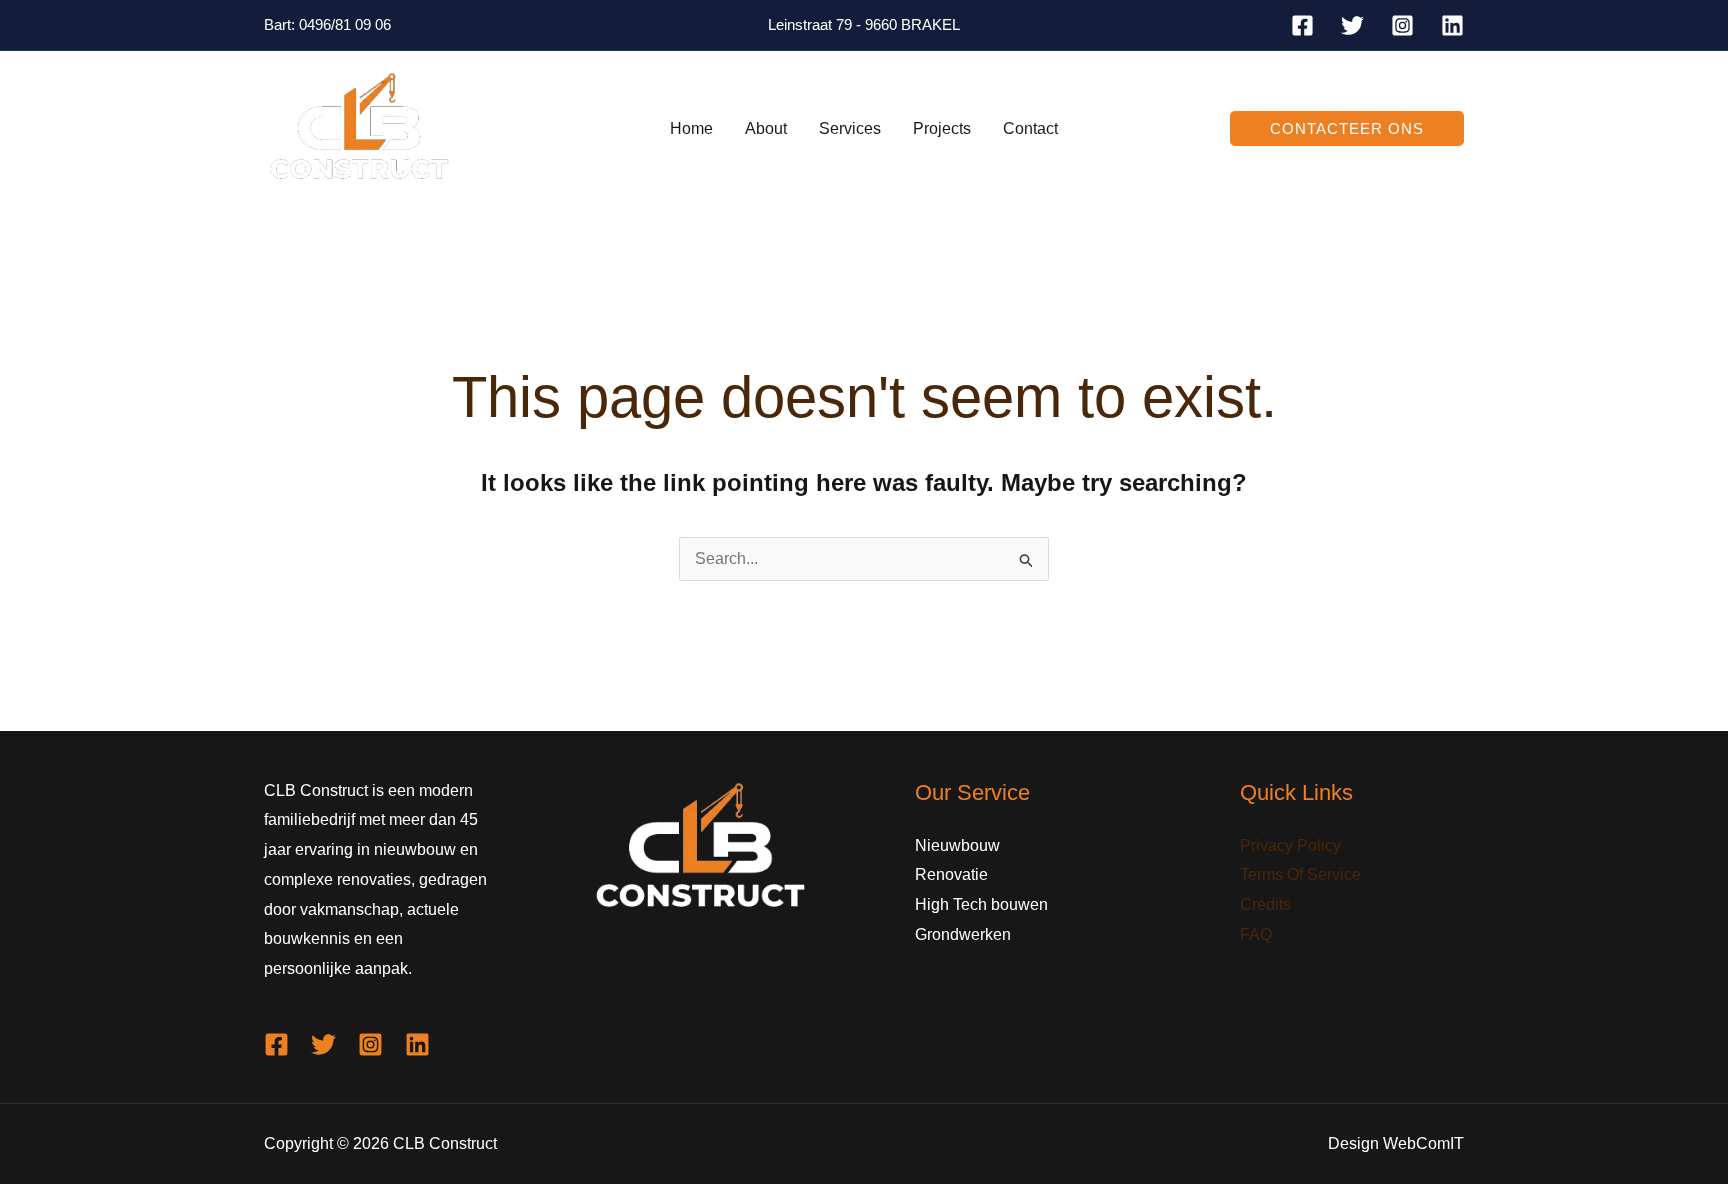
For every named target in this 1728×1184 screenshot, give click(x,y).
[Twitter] (1352, 25)
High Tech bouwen (981, 904)
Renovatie (951, 874)
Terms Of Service (1300, 874)
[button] (1347, 128)
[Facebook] (1302, 25)
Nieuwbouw (957, 845)
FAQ (1256, 934)
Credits (1265, 904)
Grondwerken (963, 934)
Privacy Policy (1290, 845)
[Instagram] (1402, 25)
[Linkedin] (1452, 25)
